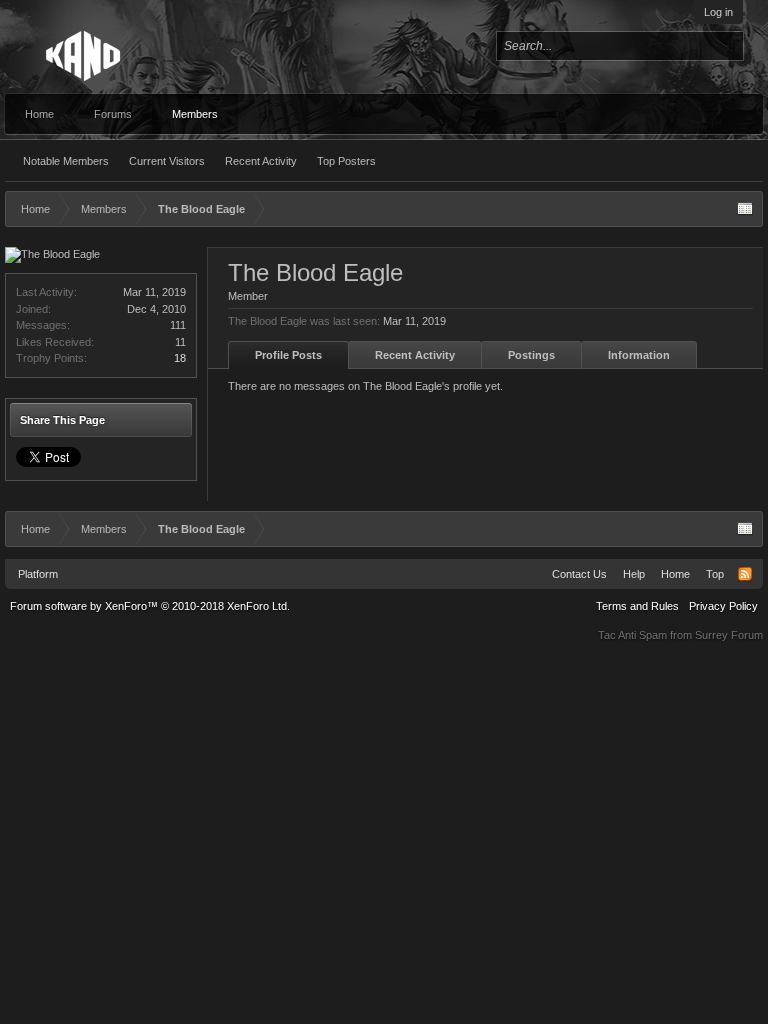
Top (715, 574)
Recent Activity (261, 161)
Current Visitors (167, 161)
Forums (113, 114)
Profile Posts (288, 355)
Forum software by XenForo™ (150, 606)
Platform (38, 574)
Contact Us (579, 574)
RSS (745, 574)
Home (39, 114)
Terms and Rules (637, 606)
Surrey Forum (729, 635)
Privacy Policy (723, 606)
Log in (718, 12)
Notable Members (66, 161)
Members (195, 114)
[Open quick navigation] (745, 209)
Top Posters (346, 161)
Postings (531, 355)
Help (634, 574)
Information (639, 355)
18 (180, 358)
